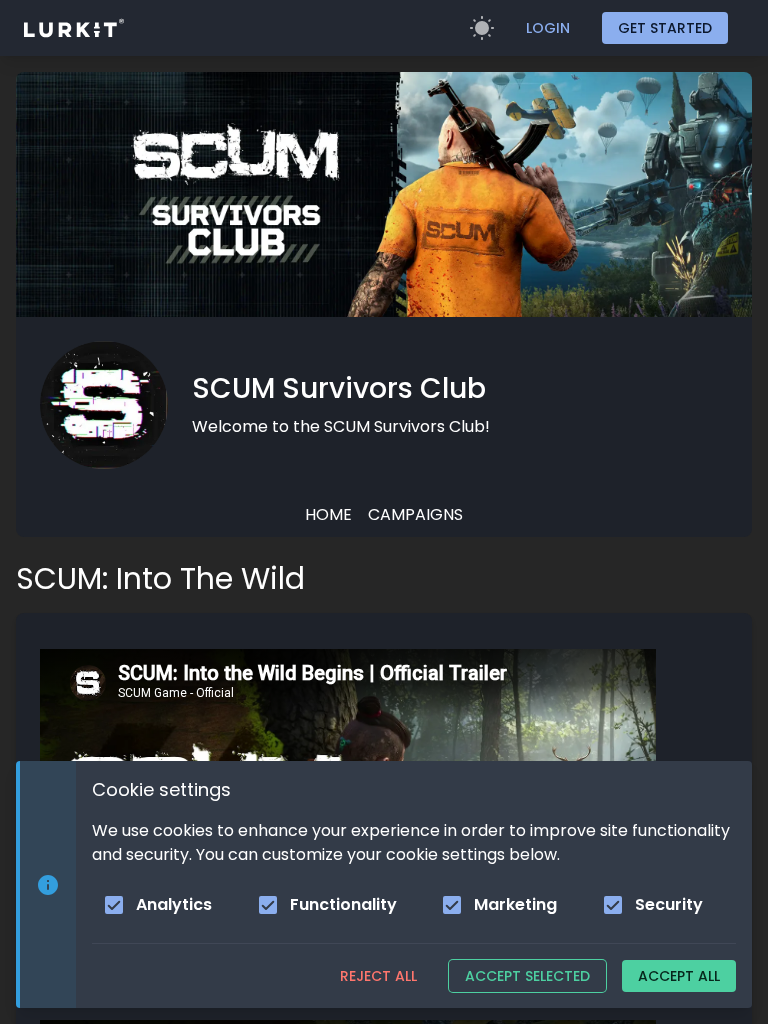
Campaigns (415, 514)
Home (328, 514)
